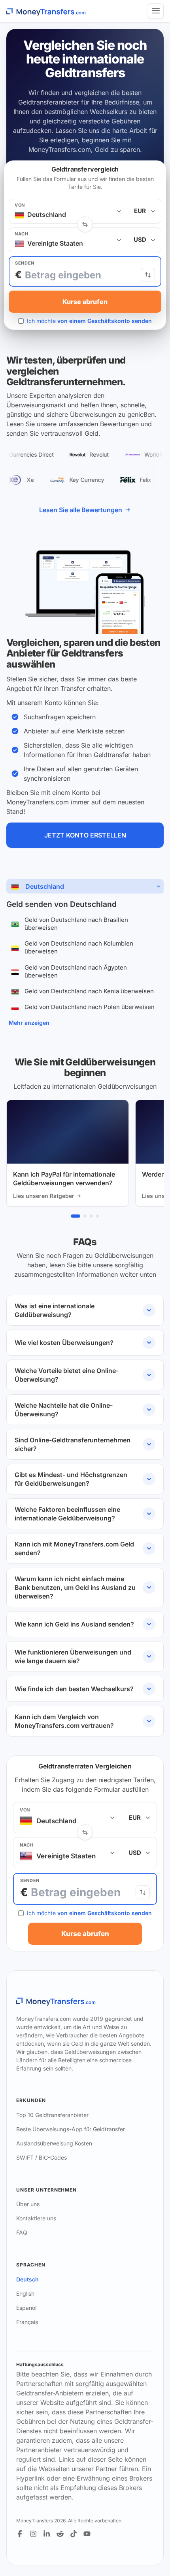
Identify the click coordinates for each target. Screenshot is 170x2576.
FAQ (22, 2232)
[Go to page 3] (91, 1216)
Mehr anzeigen (29, 1023)
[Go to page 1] (76, 1216)
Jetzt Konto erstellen (85, 835)
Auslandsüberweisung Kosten (54, 2143)
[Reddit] (60, 2534)
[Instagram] (33, 2534)
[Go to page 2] (85, 1216)
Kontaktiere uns (36, 2218)
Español (26, 2308)
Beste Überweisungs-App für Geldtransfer (71, 2129)
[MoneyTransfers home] (46, 11)
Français (27, 2322)
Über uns (28, 2204)
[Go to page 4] (98, 1216)
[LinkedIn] (47, 2534)
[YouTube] (87, 2534)
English (25, 2293)
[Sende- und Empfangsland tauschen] (85, 224)
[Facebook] (20, 2534)
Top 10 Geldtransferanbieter (52, 2115)
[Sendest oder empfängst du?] (148, 275)
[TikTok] (74, 2534)
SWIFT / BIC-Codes (42, 2157)
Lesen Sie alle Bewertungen (81, 510)
